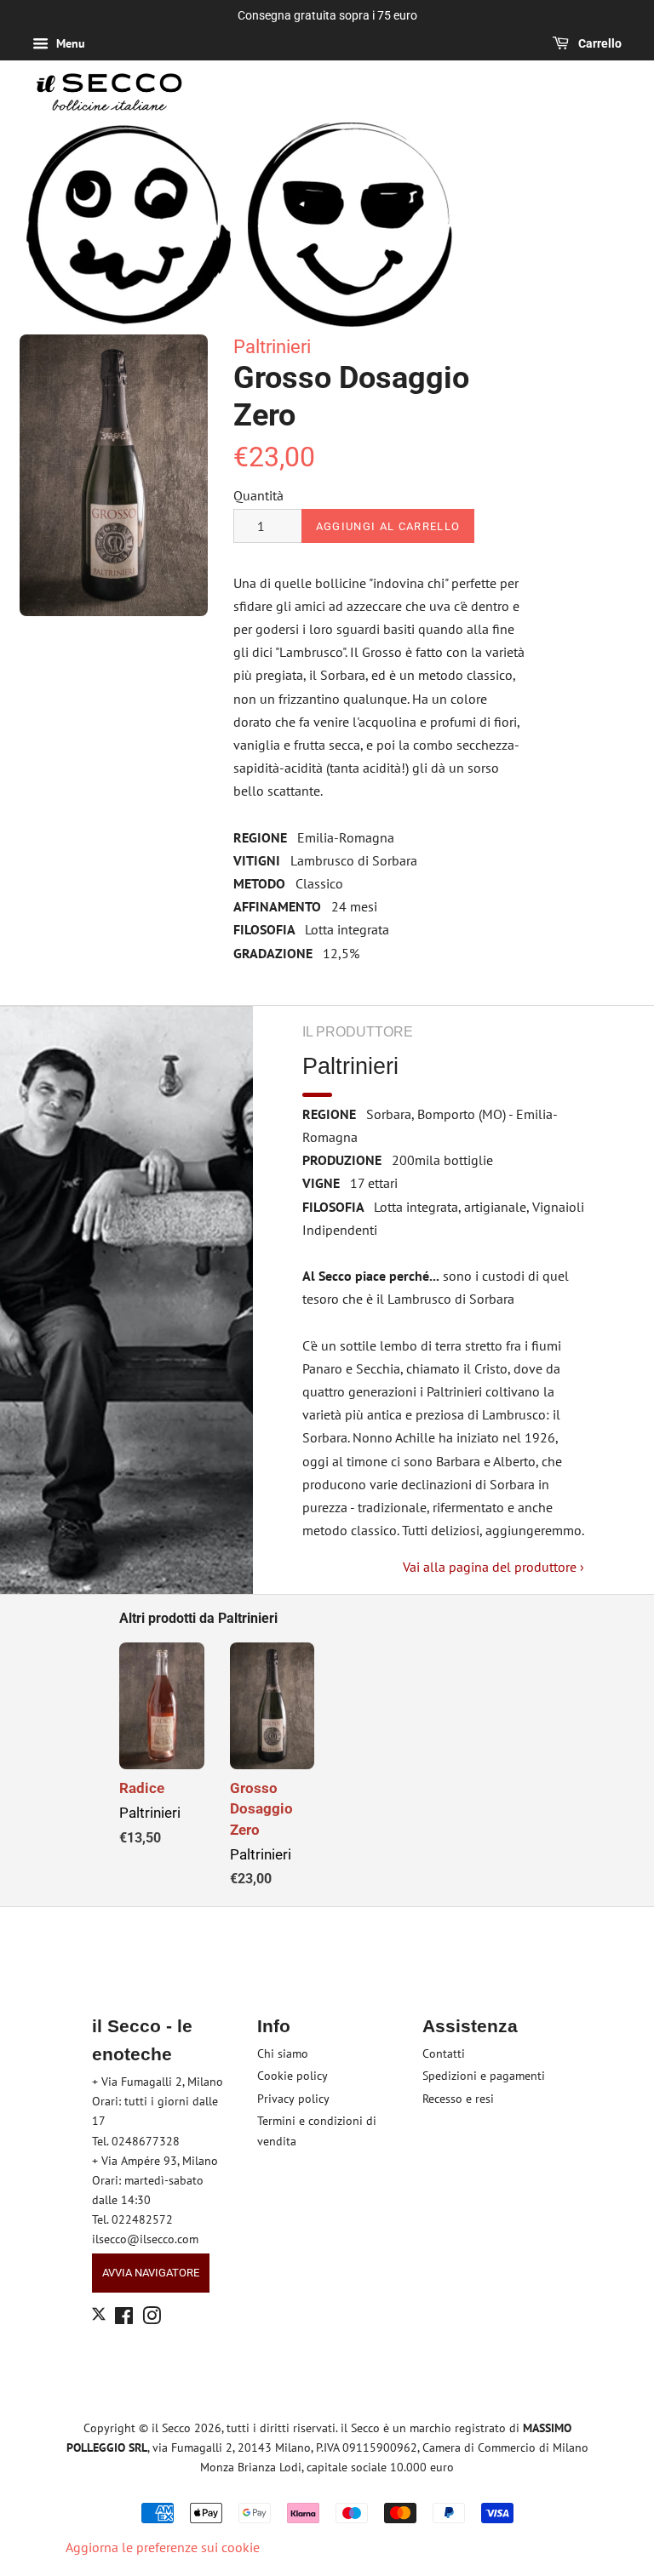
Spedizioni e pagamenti (484, 2076)
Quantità (258, 495)
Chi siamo (283, 2053)
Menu (69, 43)
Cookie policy (293, 2076)
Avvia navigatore (151, 2273)
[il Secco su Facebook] (124, 2319)
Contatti (444, 2053)
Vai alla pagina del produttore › (493, 1567)
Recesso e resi (458, 2099)
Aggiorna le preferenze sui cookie (163, 2547)
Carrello (599, 43)
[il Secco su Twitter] (99, 2316)
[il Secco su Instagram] (152, 2319)
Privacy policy (293, 2099)
